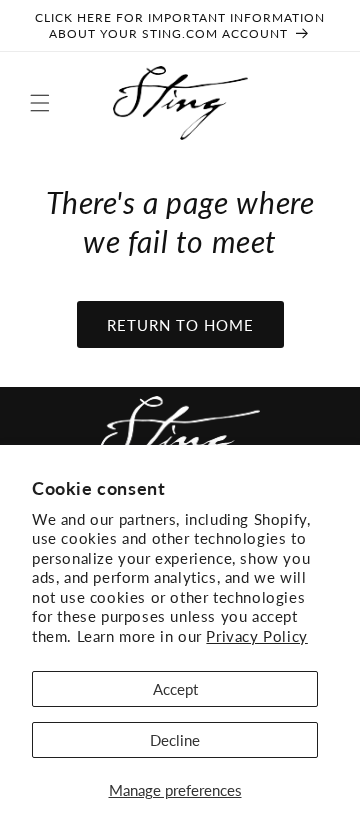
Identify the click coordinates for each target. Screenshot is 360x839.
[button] (40, 103)
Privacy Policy (256, 636)
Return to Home (180, 325)
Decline (175, 740)
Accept (175, 689)
